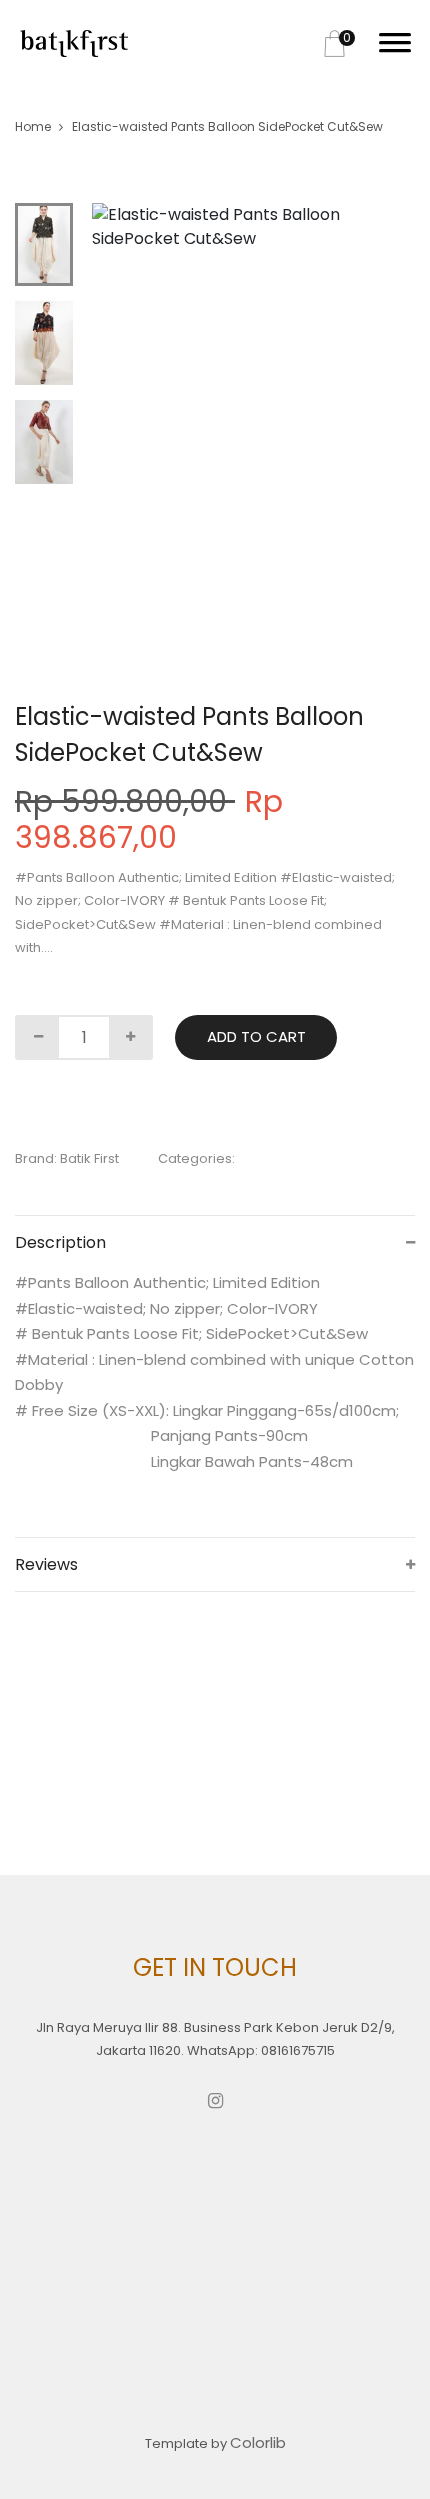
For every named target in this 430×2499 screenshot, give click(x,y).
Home (33, 126)
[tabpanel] (253, 227)
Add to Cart (256, 1036)
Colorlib (258, 2442)
